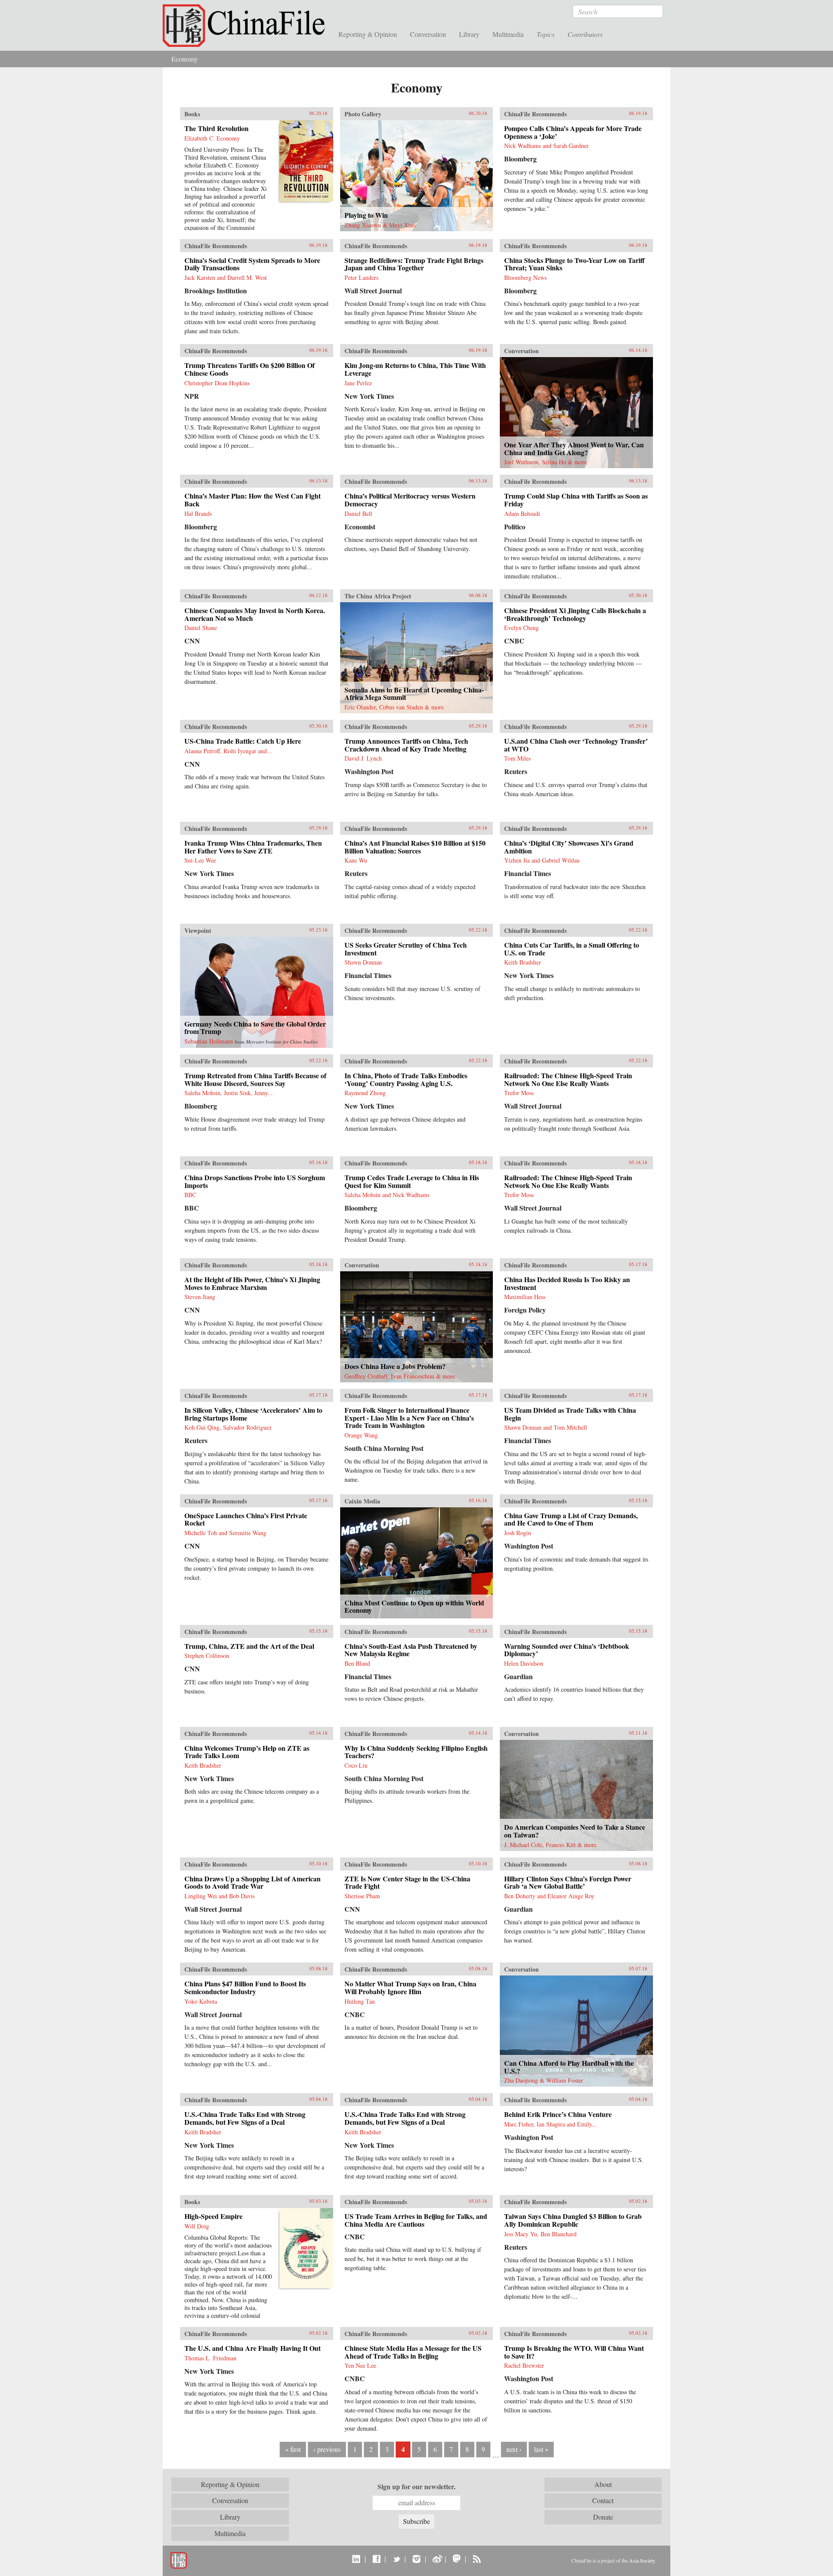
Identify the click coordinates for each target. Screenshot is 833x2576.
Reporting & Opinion (368, 34)
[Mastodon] (457, 2559)
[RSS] (477, 2559)
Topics (546, 34)
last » (541, 2449)
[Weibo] (437, 2559)
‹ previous (327, 2449)
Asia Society (642, 2560)
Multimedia (508, 34)
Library (469, 34)
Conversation (428, 34)
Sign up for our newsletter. (416, 2487)
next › (514, 2449)
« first (293, 2449)
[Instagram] (416, 2559)
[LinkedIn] (356, 2559)
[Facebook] (376, 2559)
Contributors (585, 34)
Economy (185, 59)
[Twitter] (396, 2559)
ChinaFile (247, 26)
